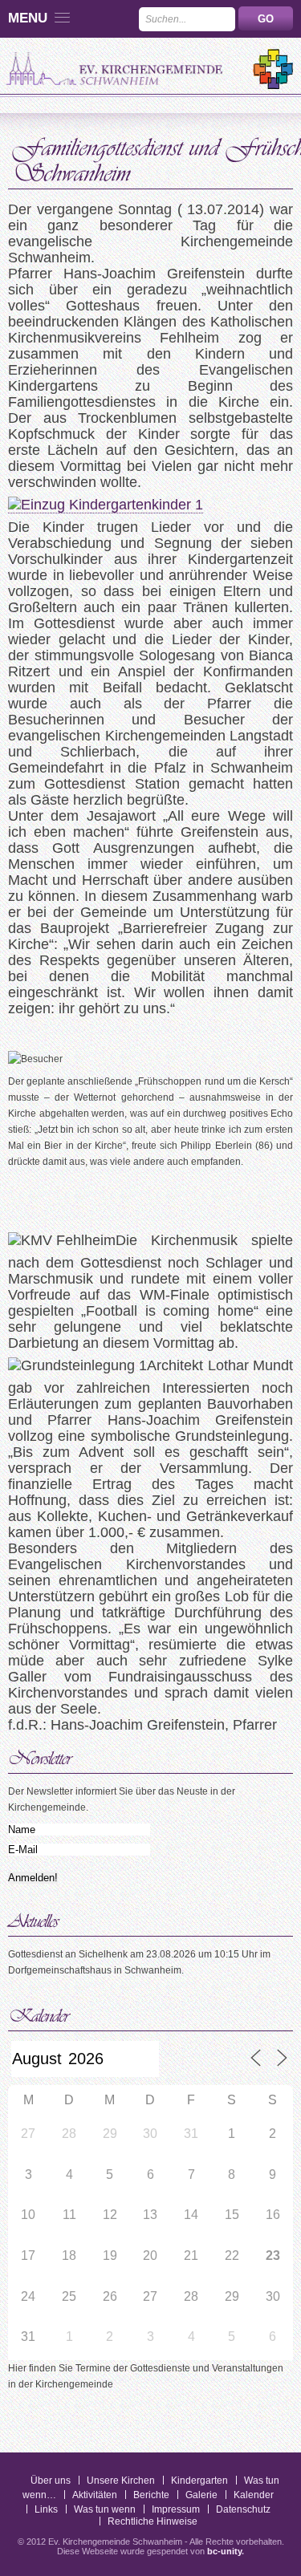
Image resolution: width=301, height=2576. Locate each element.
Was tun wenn (105, 2509)
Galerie (201, 2495)
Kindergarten (199, 2481)
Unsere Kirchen (121, 2481)
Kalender (254, 2495)
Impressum (176, 2509)
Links (46, 2509)
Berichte (151, 2495)
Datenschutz (243, 2509)
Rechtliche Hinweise (153, 2521)
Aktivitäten (95, 2495)
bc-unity (224, 2551)
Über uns (51, 2481)
